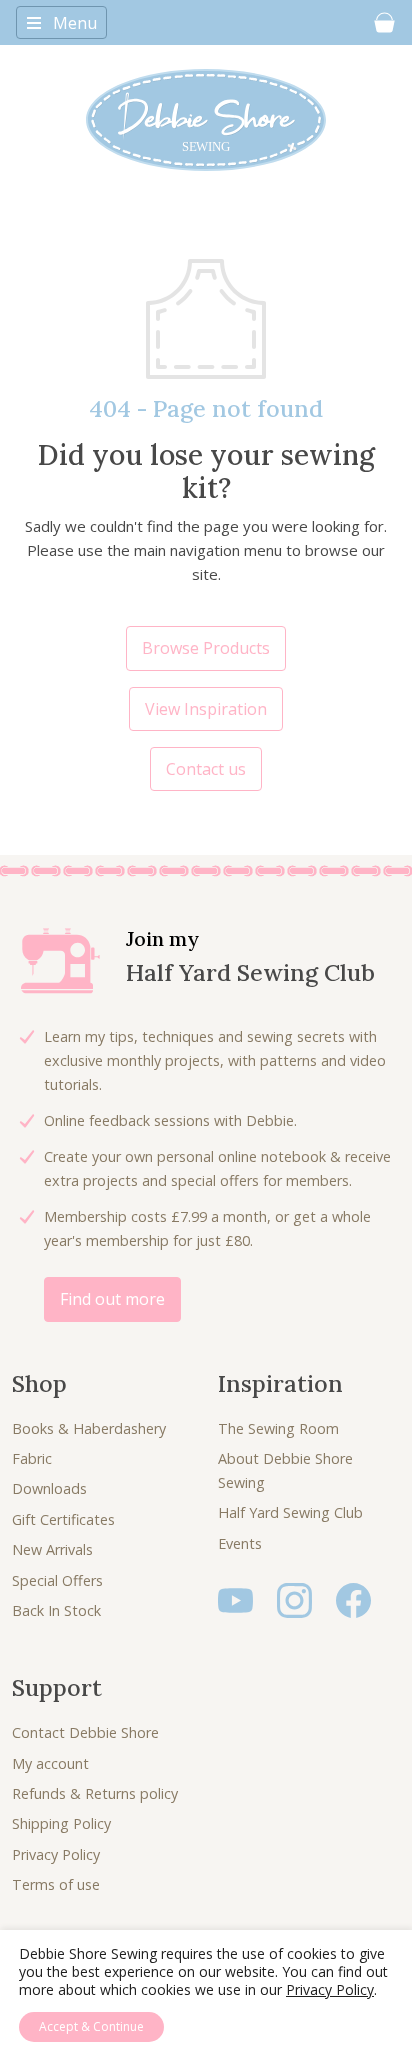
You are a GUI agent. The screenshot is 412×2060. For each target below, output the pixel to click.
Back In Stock (56, 1610)
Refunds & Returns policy (95, 1793)
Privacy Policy (56, 1854)
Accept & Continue (91, 2026)
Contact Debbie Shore (85, 1732)
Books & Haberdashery (89, 1428)
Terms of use (56, 1884)
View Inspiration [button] (206, 709)
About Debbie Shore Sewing (285, 1470)
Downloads (49, 1488)
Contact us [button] (206, 769)
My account (50, 1763)
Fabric (32, 1458)
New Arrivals (52, 1549)
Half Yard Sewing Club (290, 1512)
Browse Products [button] (206, 648)
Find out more (112, 1299)
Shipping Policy (61, 1823)
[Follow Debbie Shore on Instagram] (294, 1598)
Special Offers (57, 1580)
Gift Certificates (63, 1519)
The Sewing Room (278, 1428)
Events (240, 1543)
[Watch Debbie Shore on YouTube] (235, 1598)
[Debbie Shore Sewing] (206, 120)
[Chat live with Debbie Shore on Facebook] (353, 1598)
